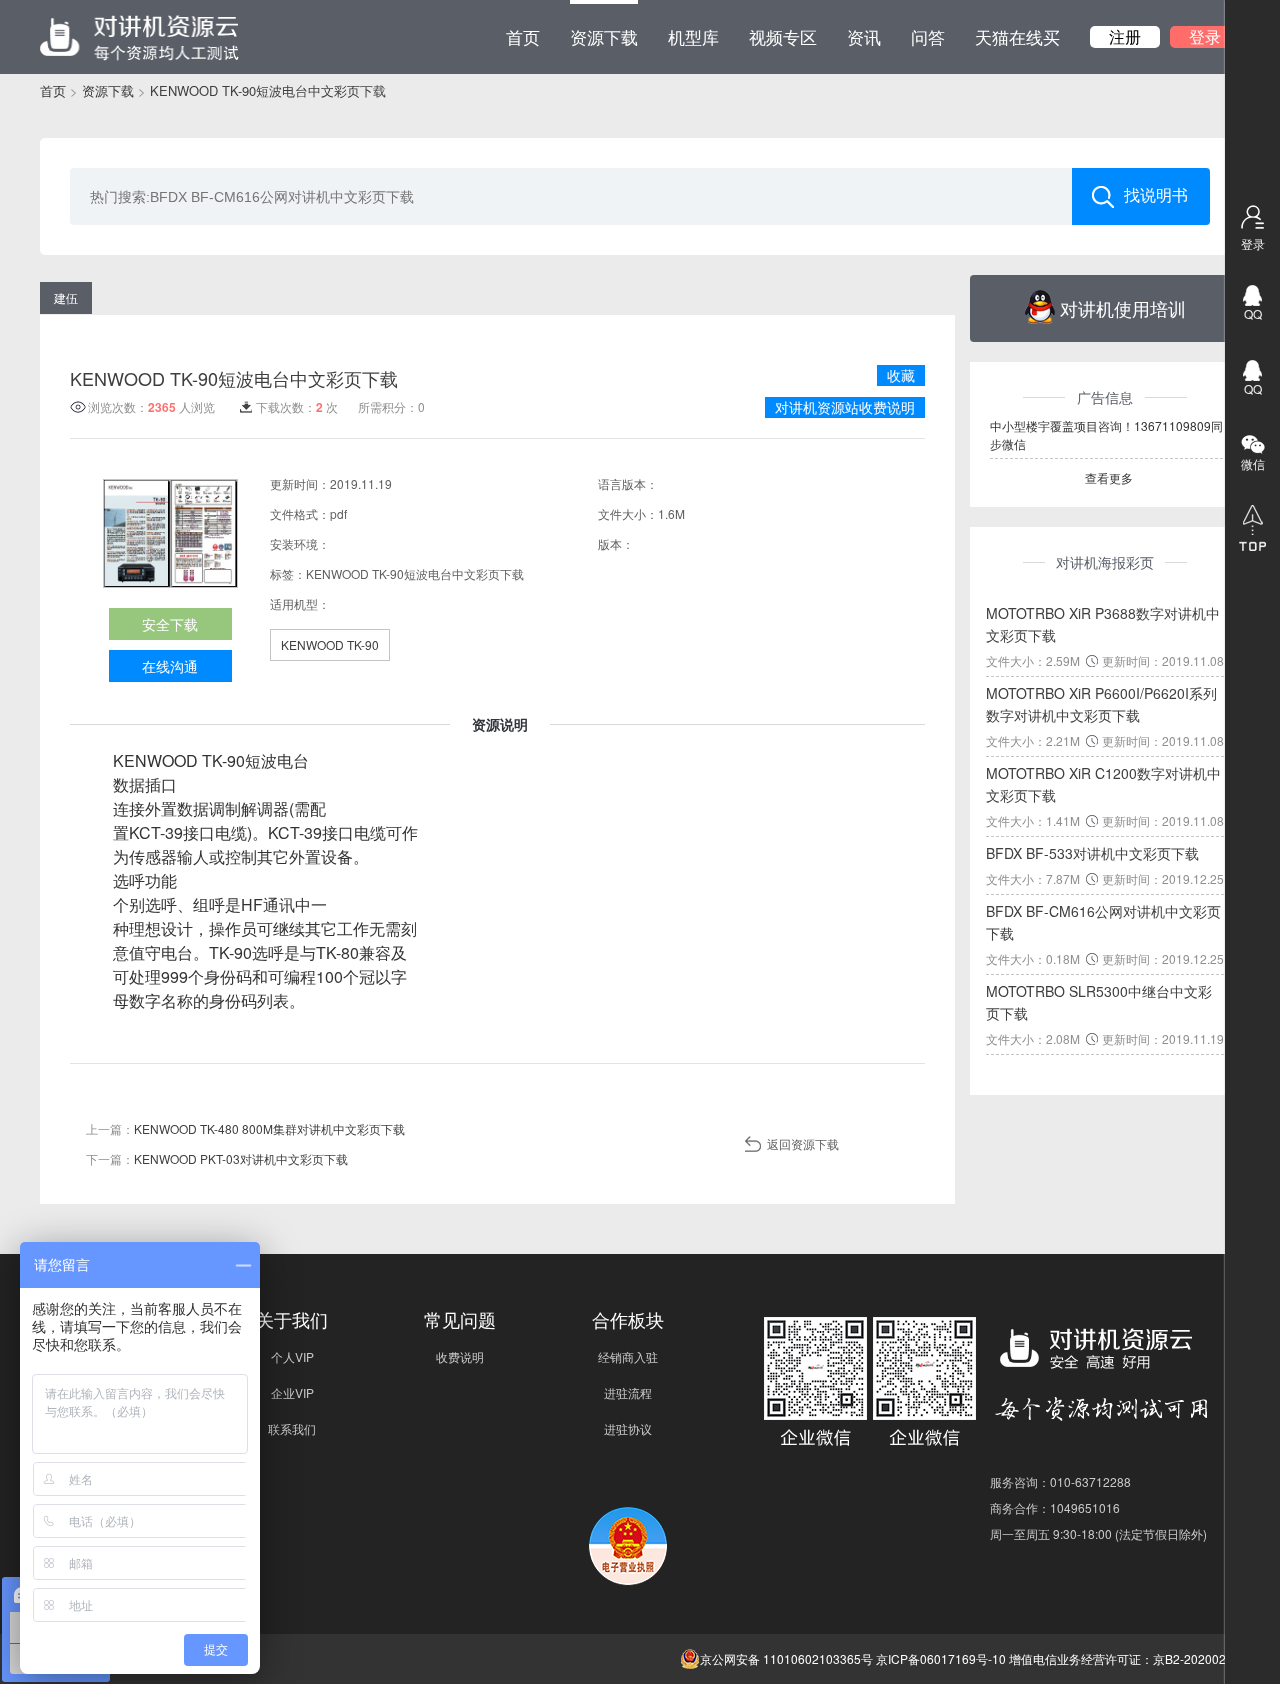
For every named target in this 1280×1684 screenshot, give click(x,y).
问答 (928, 36)
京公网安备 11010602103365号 (786, 1658)
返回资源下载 (803, 1143)
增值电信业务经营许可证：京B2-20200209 (1124, 1658)
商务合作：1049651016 (1055, 1507)
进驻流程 (628, 1392)
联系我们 (292, 1428)
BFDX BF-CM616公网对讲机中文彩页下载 (1103, 922)
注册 (1125, 37)
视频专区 (783, 36)
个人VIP (292, 1356)
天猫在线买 (1017, 36)
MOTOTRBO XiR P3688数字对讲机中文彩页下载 (1103, 624)
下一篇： (217, 1158)
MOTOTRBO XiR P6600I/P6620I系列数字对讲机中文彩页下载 (1101, 704)
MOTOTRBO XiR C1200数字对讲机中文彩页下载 (1103, 784)
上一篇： (245, 1128)
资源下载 (604, 36)
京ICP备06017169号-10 (941, 1658)
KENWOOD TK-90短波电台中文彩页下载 (268, 90)
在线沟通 (170, 666)
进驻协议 (628, 1428)
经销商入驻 (628, 1356)
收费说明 (460, 1356)
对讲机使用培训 (1123, 308)
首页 (523, 36)
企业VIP (292, 1392)
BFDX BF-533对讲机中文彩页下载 (1092, 853)
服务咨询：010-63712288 (1060, 1481)
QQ (1253, 313)
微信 (1253, 463)
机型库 (693, 36)
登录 (1205, 37)
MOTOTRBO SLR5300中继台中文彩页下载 (1099, 1002)
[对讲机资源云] (139, 37)
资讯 (864, 36)
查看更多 (1109, 477)
